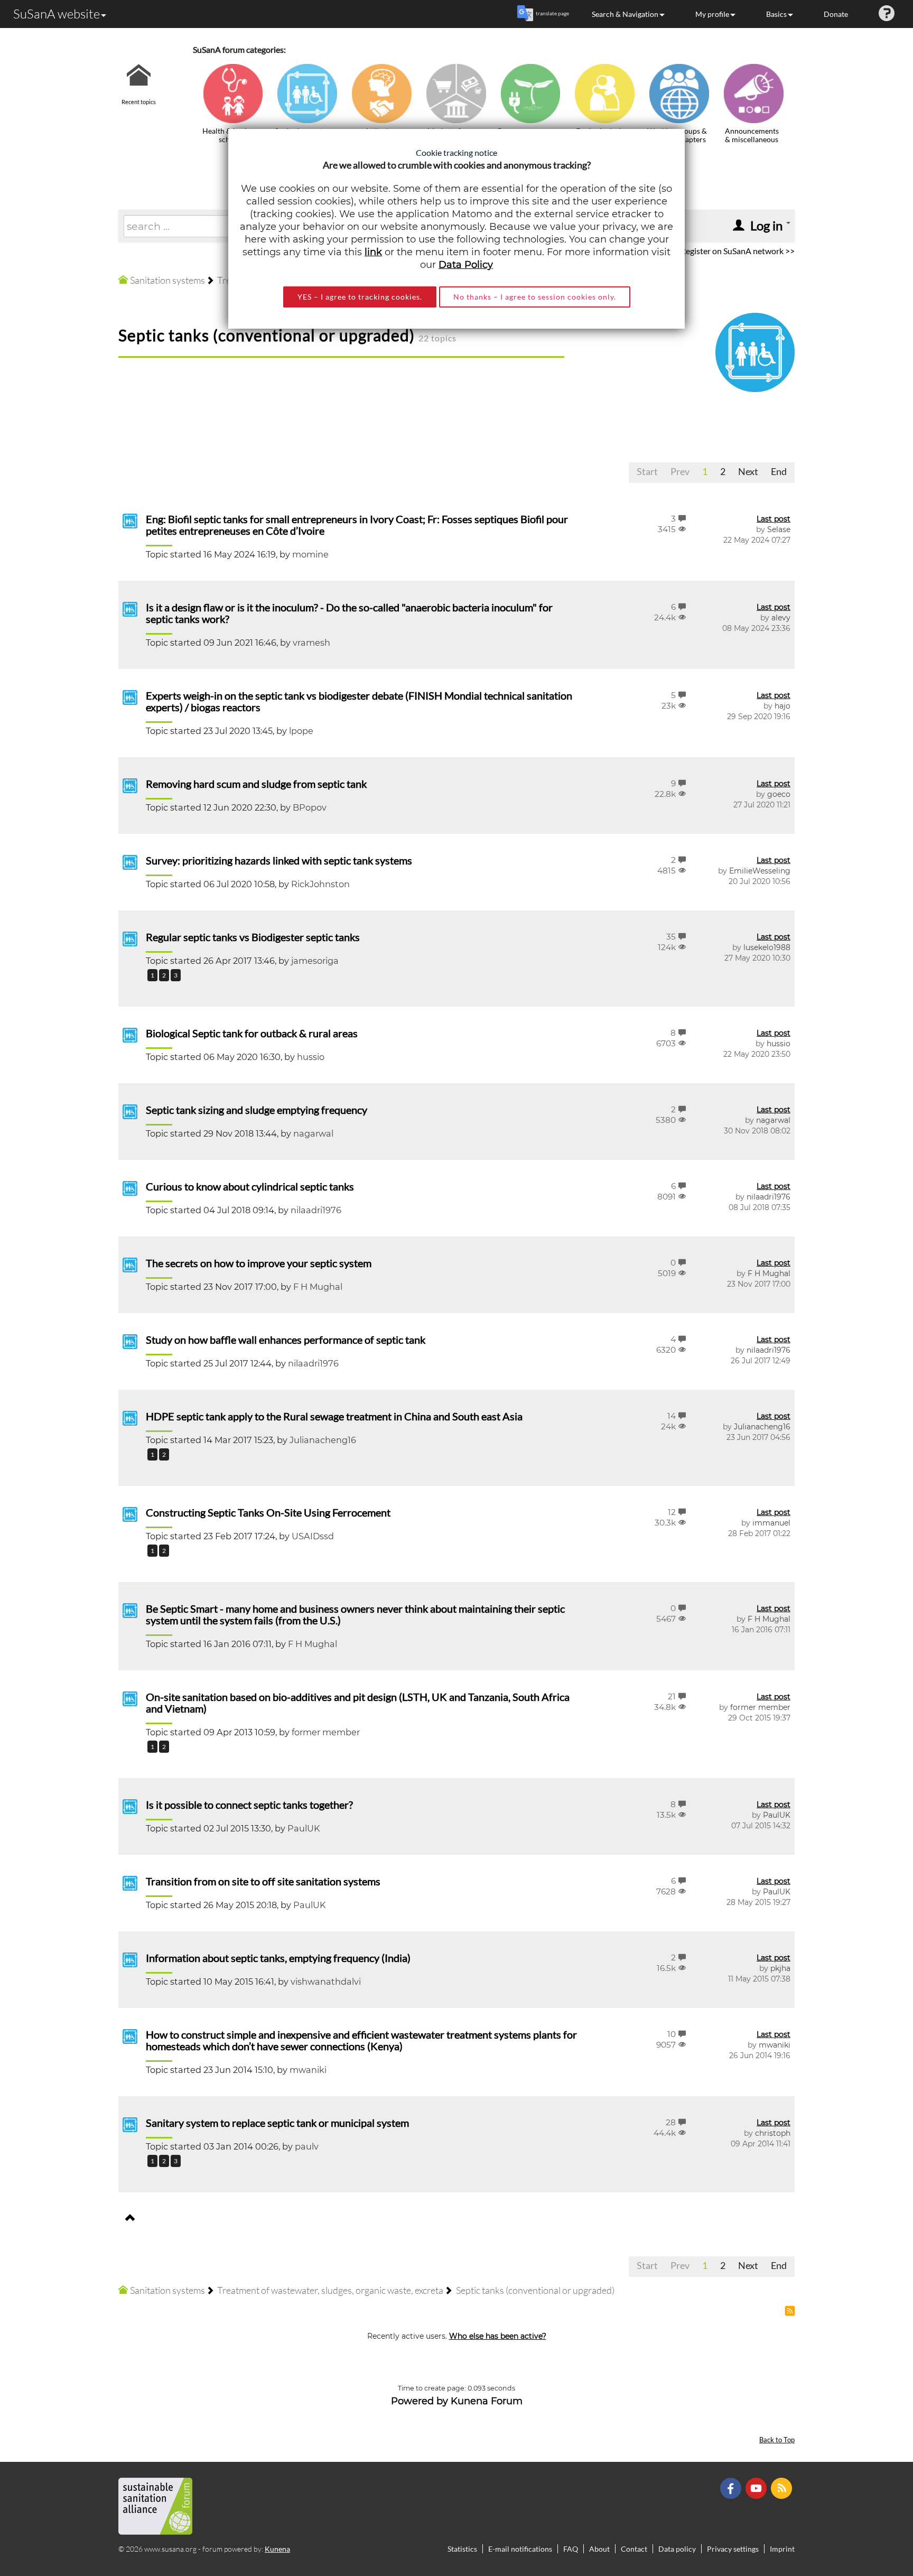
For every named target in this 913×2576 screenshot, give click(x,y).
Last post (774, 519)
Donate (836, 14)
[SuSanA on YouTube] (757, 2487)
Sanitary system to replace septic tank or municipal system (277, 2123)
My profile (712, 14)
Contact (634, 2549)
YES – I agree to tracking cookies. (360, 297)
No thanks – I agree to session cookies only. (535, 297)
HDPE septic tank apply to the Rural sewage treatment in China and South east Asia (334, 1416)
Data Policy (466, 265)
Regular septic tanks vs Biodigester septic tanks (253, 937)
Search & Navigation (625, 14)
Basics (776, 14)
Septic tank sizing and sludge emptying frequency (257, 1110)
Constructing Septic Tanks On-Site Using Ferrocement (268, 1512)
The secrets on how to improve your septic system (259, 1263)
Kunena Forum (487, 2401)
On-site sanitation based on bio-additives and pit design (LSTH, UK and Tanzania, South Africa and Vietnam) (358, 1703)
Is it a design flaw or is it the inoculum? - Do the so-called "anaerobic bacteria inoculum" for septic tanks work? (349, 613)
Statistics (462, 2549)
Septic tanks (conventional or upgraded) (267, 335)
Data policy (677, 2549)
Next (748, 471)
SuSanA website (57, 14)
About (599, 2549)
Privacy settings (733, 2549)
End (779, 471)
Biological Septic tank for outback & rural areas (252, 1033)
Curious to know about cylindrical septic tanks (250, 1186)
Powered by (420, 2401)
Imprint (782, 2549)
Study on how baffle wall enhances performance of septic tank (286, 1340)
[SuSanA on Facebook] (732, 2487)
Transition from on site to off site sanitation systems (263, 1881)
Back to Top (777, 2440)
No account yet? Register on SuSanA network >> (708, 251)
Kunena (277, 2549)
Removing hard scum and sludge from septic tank (256, 784)
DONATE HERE (872, 2515)
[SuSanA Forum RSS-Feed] (783, 2487)
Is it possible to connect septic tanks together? (249, 1805)
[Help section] (887, 14)
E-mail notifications (520, 2549)
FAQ (571, 2549)
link (373, 252)
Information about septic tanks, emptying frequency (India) (278, 1958)
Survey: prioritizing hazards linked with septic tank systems (279, 860)
